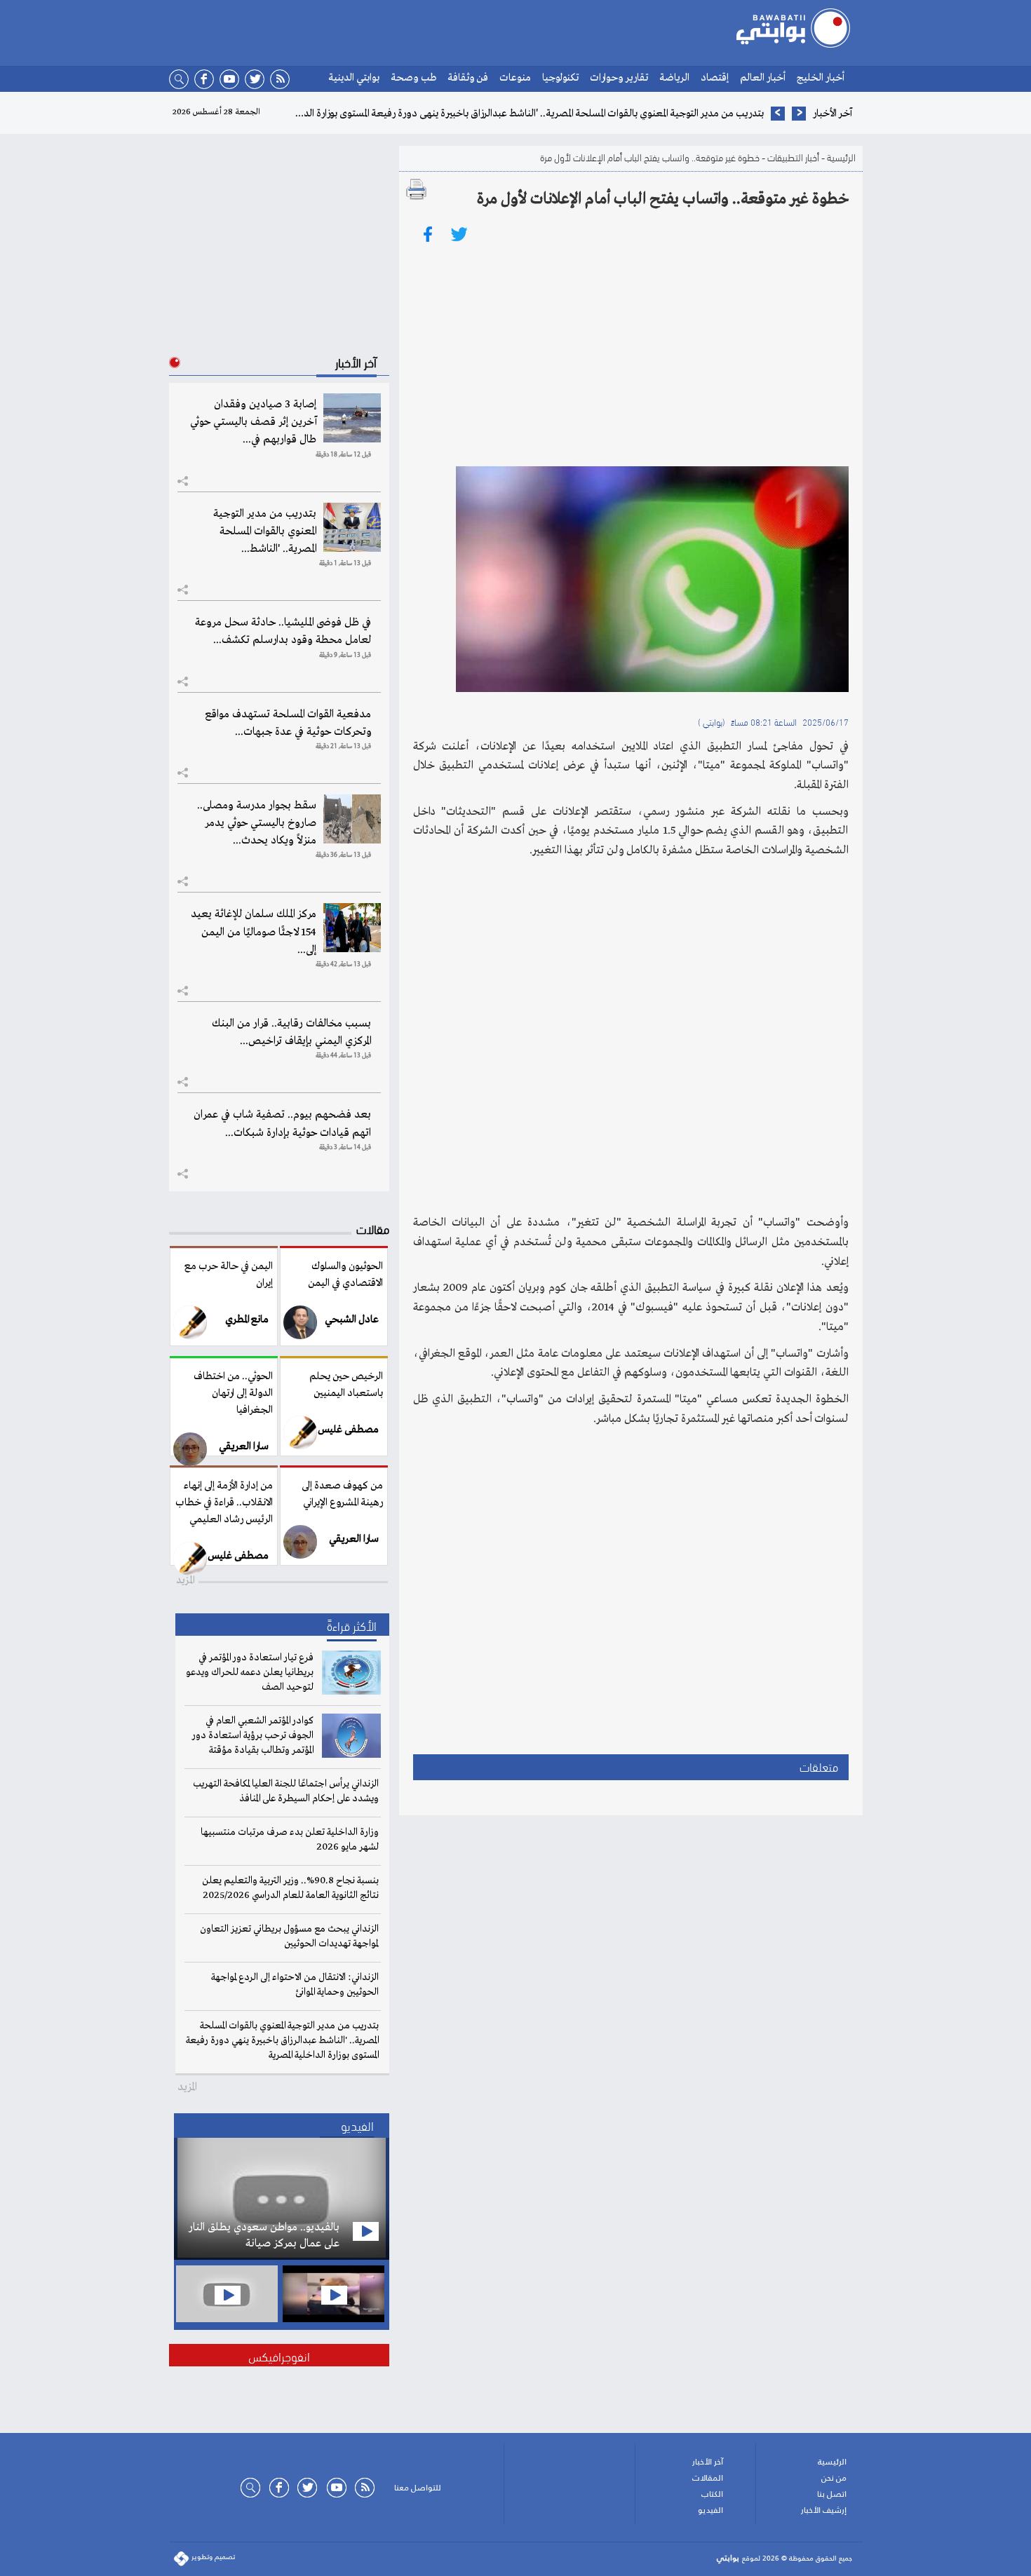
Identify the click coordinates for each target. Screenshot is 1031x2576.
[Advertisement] (631, 354)
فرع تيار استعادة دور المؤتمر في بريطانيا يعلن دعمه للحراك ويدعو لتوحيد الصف (250, 1672)
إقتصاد (715, 78)
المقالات (708, 2478)
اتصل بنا (832, 2494)
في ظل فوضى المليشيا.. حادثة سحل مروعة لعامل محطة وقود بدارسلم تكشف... (283, 631)
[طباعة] (417, 189)
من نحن (834, 2478)
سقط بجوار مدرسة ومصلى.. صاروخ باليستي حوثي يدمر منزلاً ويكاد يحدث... (257, 823)
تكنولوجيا (560, 78)
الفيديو (710, 2510)
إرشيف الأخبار (824, 2510)
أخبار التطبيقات (793, 157)
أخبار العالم (763, 78)
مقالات (373, 1228)
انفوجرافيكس (279, 2355)
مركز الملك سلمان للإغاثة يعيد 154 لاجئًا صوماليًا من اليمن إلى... (254, 932)
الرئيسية (841, 157)
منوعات (515, 78)
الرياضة (674, 78)
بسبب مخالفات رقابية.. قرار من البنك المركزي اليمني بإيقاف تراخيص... (291, 1032)
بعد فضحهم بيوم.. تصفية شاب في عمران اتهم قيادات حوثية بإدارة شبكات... (282, 1124)
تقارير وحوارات (619, 78)
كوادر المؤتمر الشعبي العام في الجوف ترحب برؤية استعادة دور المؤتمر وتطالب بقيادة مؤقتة (253, 1735)
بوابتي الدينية (354, 78)
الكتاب (712, 2494)
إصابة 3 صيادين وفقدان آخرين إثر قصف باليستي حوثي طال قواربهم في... (253, 422)
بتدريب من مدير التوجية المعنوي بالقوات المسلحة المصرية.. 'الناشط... (265, 531)
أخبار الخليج (821, 78)
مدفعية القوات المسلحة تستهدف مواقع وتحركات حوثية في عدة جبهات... (288, 723)
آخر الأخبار (708, 2462)
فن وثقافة (468, 78)
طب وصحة (413, 78)
